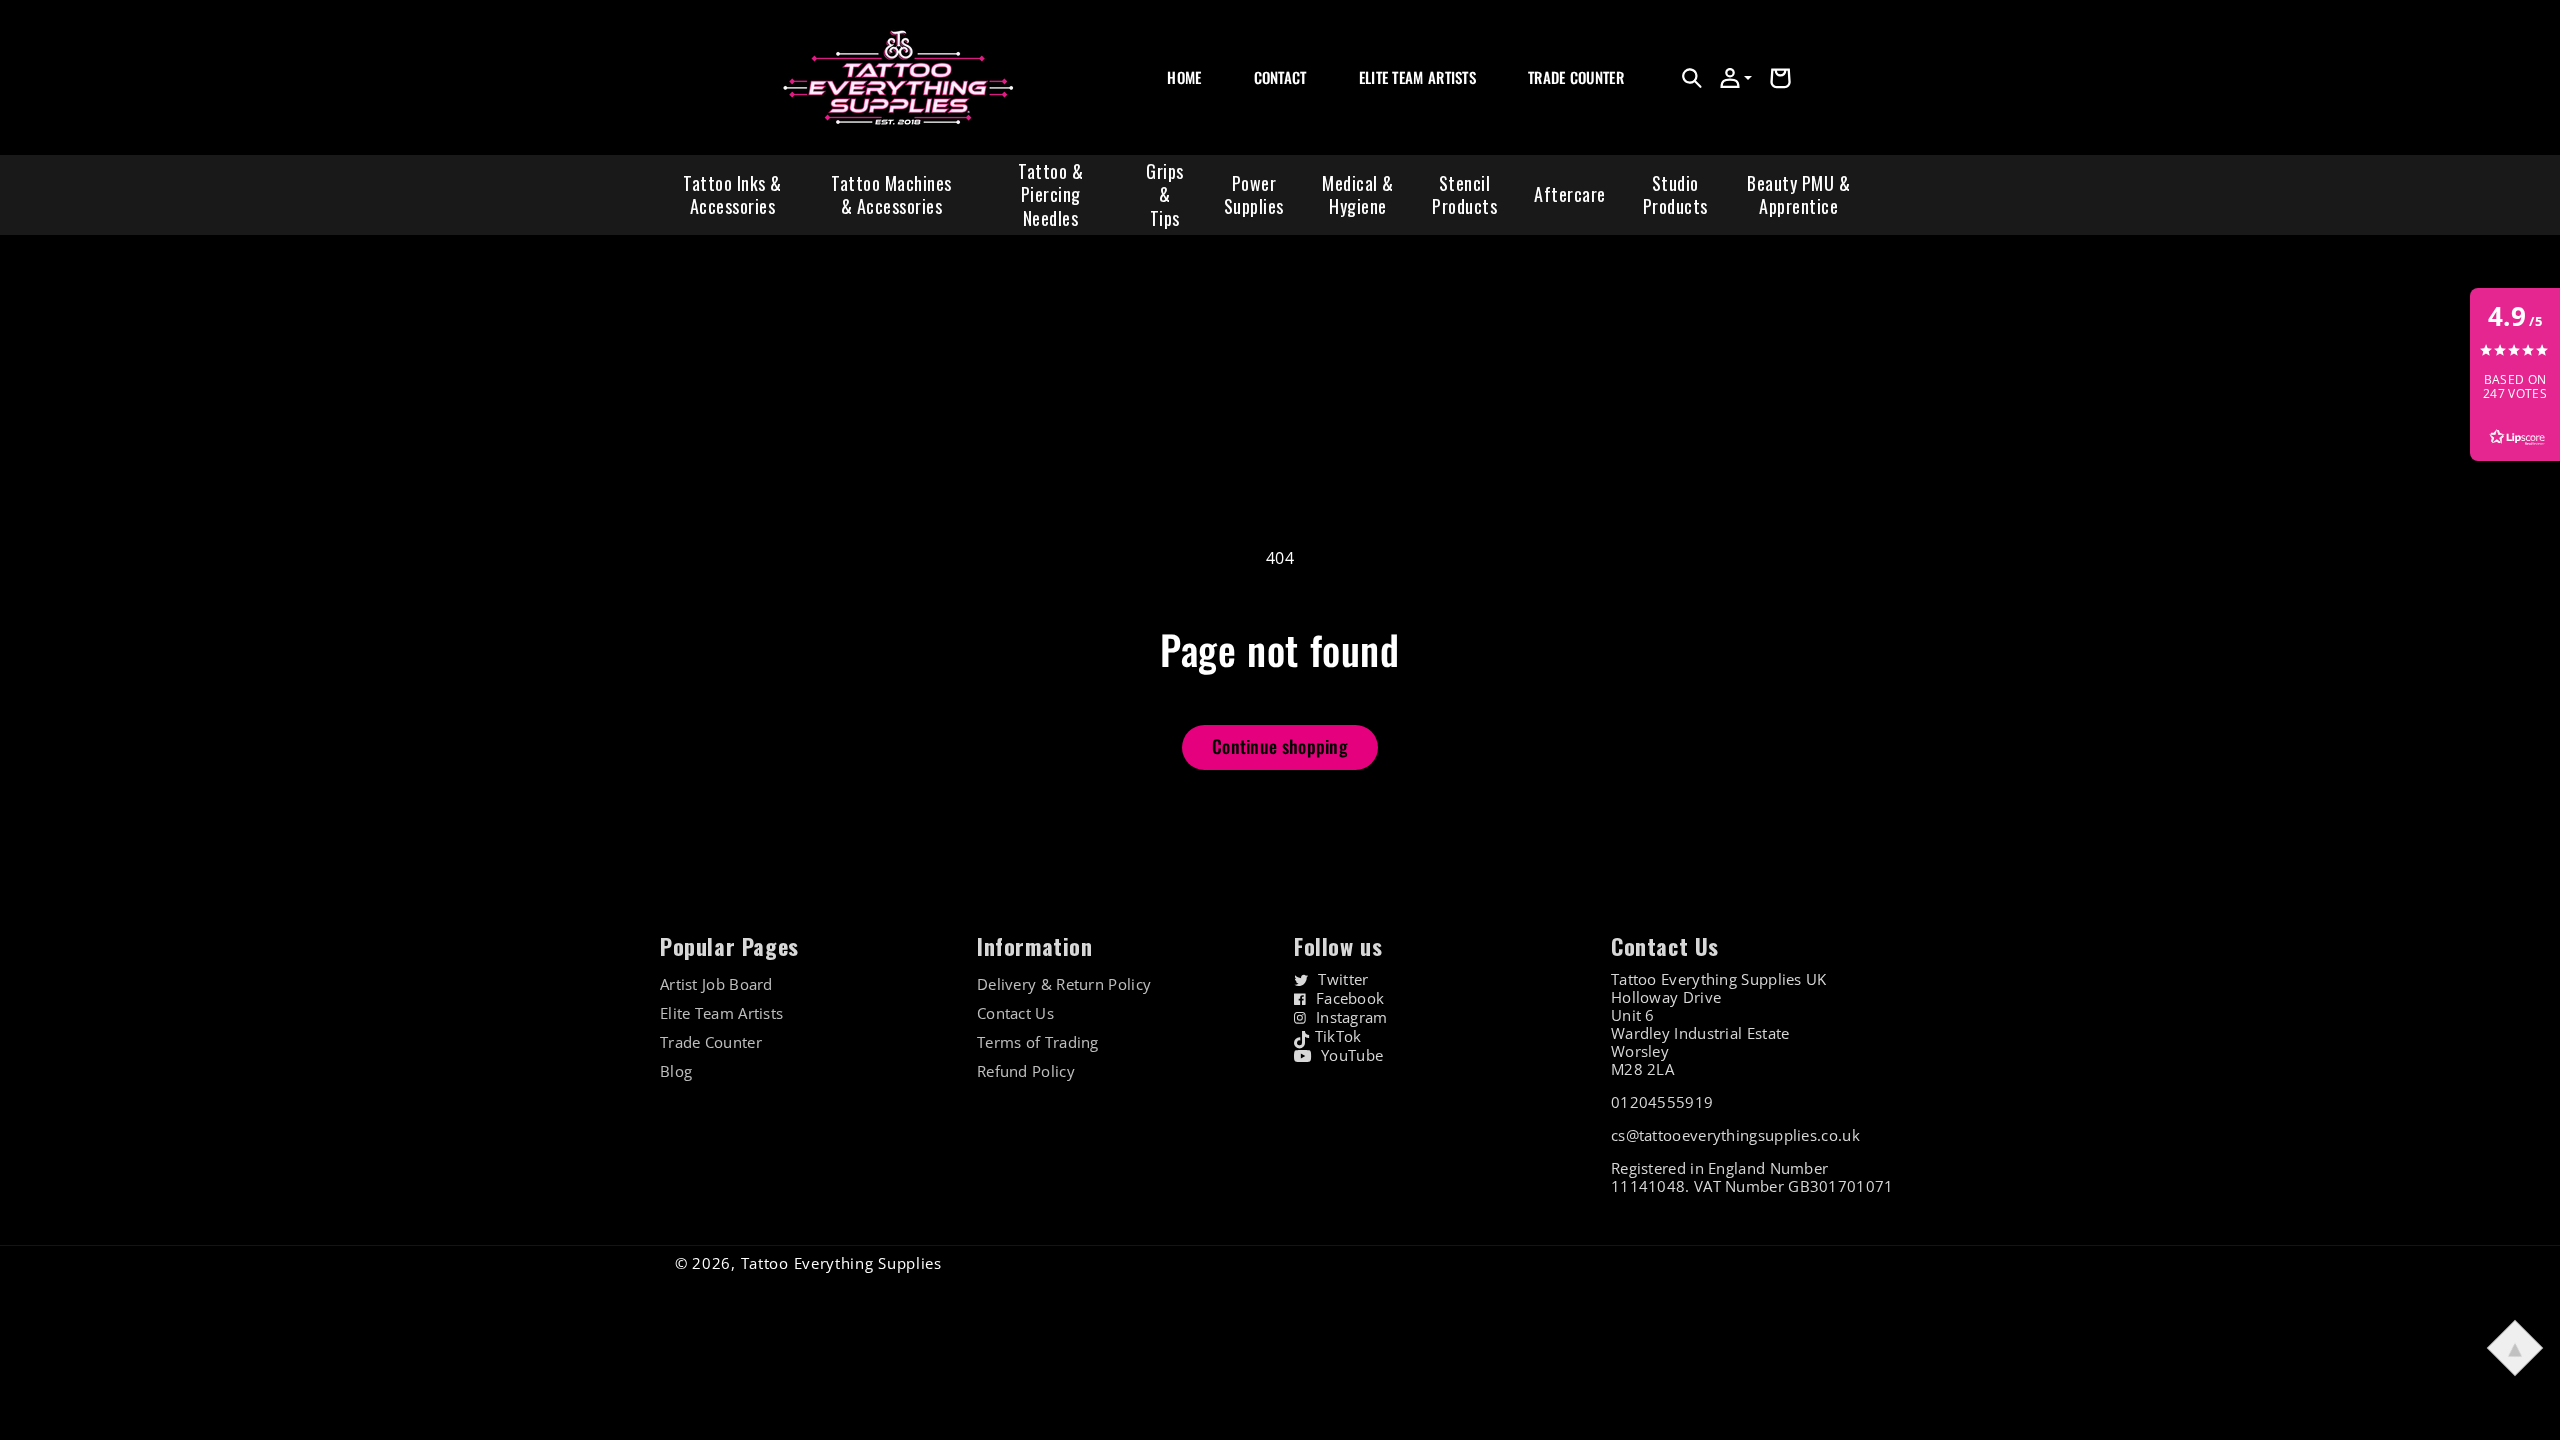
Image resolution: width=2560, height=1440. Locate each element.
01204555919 (1662, 1102)
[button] (1692, 78)
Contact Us (1015, 1013)
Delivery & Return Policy (1064, 984)
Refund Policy (1026, 1071)
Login (1543, 99)
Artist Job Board (716, 984)
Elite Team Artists (721, 1013)
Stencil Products (1464, 194)
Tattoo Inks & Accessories (732, 194)
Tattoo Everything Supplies (841, 1263)
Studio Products (1675, 194)
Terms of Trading (1038, 1042)
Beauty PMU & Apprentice (1798, 194)
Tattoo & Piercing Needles (1050, 194)
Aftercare (1570, 194)
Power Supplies (1254, 194)
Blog (676, 1071)
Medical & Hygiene (1358, 194)
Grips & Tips (1165, 194)
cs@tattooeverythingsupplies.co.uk (1735, 1135)
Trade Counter (711, 1042)
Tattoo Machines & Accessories (891, 194)
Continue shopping (1280, 746)
